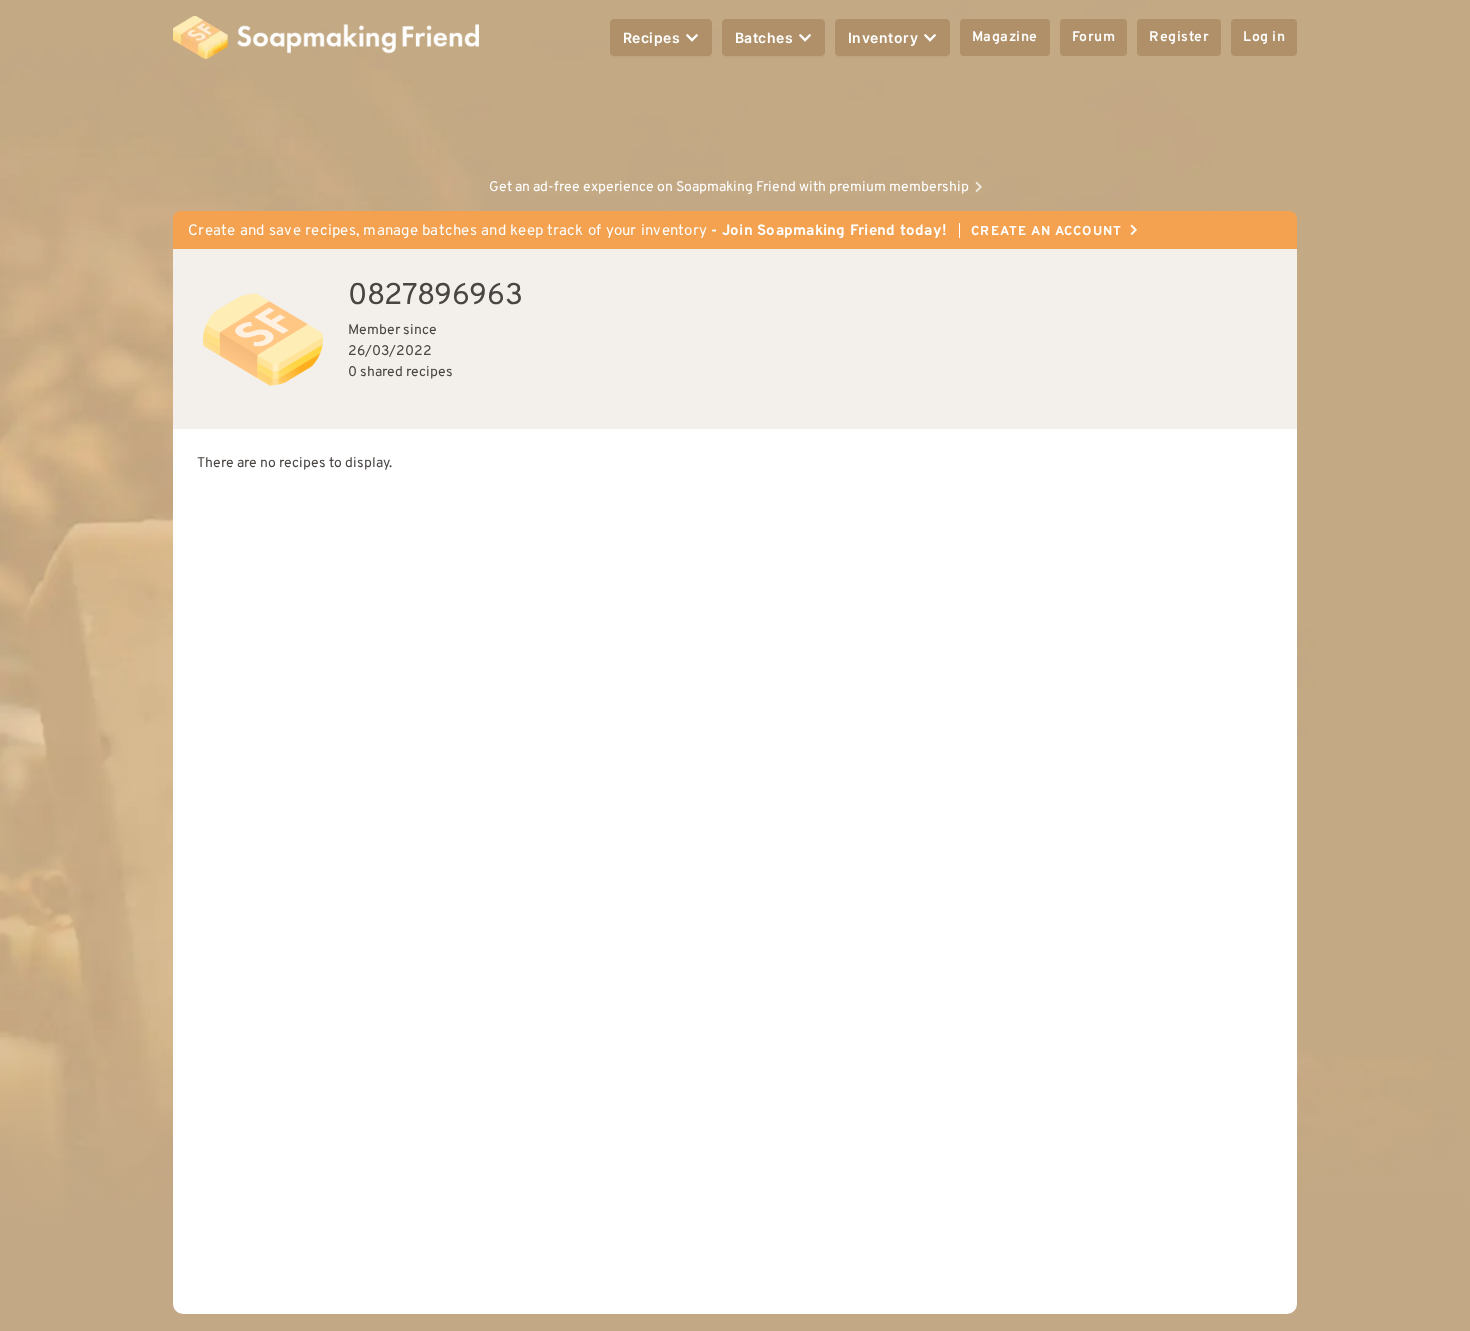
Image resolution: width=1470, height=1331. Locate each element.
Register (1179, 37)
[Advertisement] (735, 120)
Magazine (1005, 37)
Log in (1264, 37)
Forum (1094, 37)
